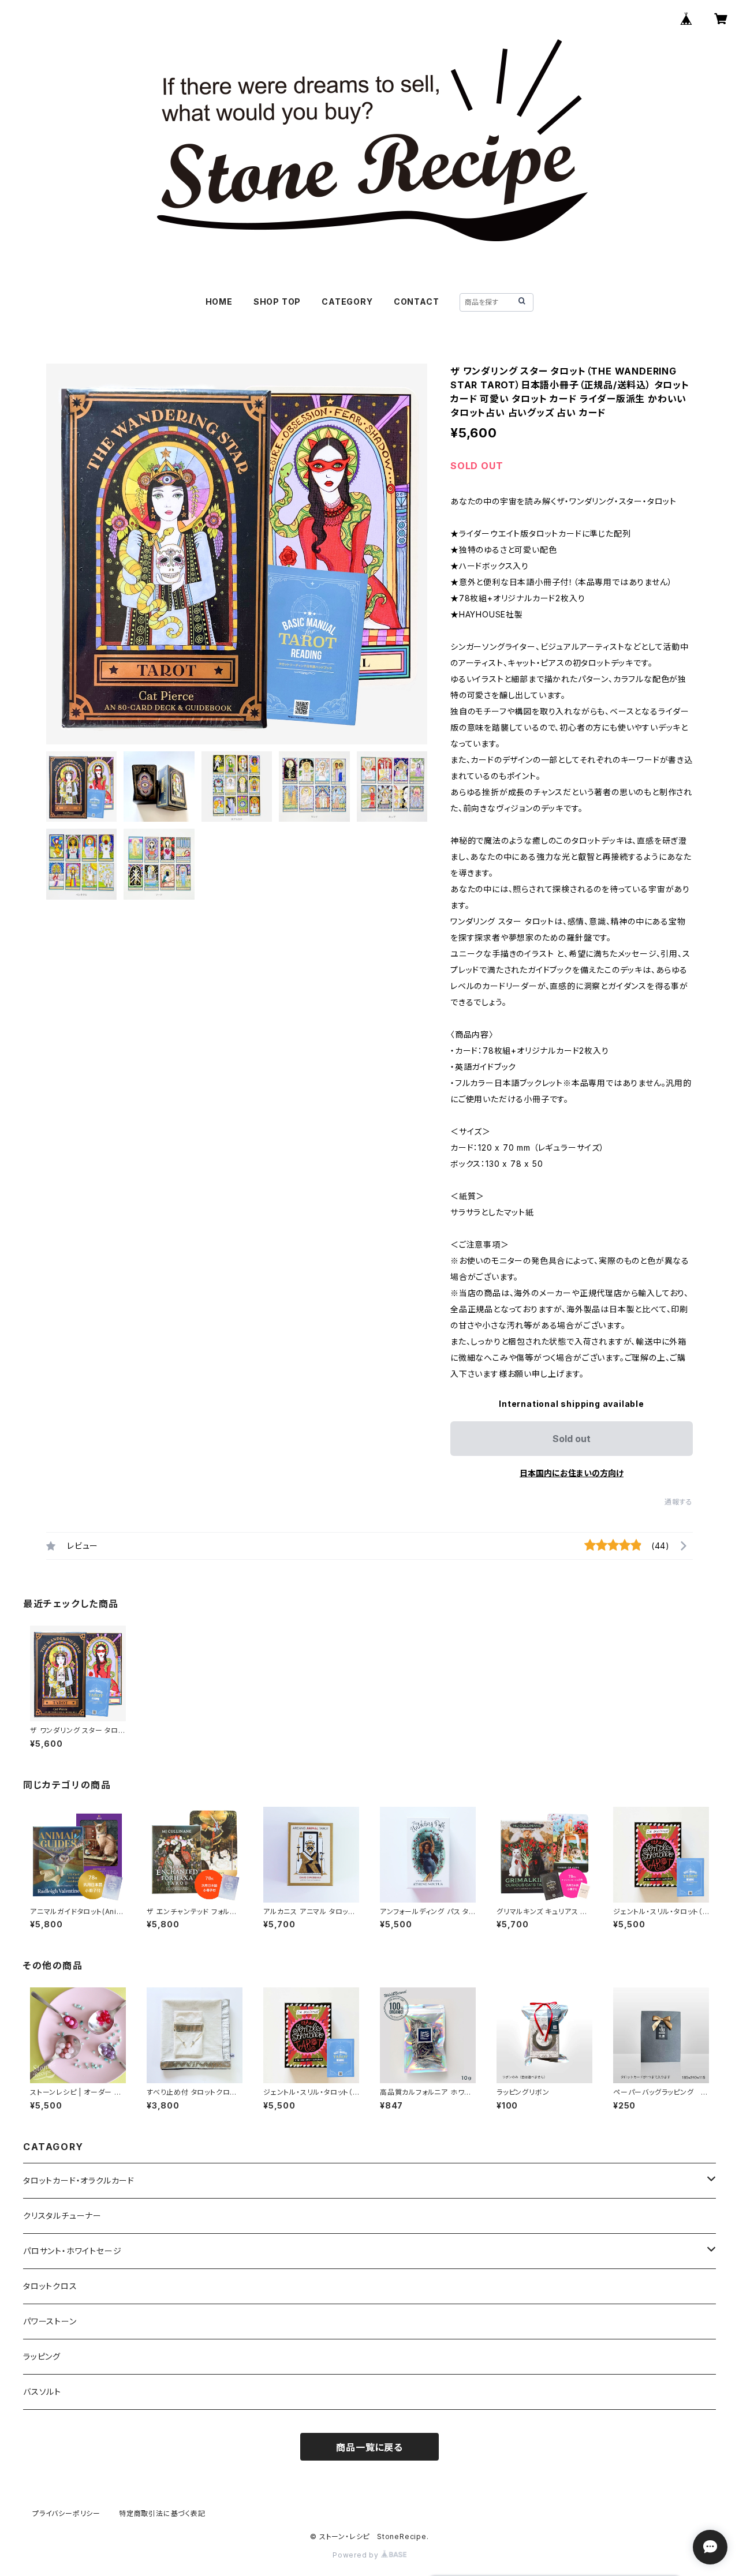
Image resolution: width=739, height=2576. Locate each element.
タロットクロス (50, 2286)
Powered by (357, 2555)
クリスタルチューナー (62, 2216)
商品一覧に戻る (369, 2447)
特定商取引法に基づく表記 (162, 2513)
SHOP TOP (277, 302)
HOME (219, 302)
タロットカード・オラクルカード (79, 2180)
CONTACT (417, 302)
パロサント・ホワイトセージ (72, 2251)
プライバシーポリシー (66, 2513)
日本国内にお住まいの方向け (572, 1473)
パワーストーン (50, 2321)
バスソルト (42, 2392)
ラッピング (42, 2356)
